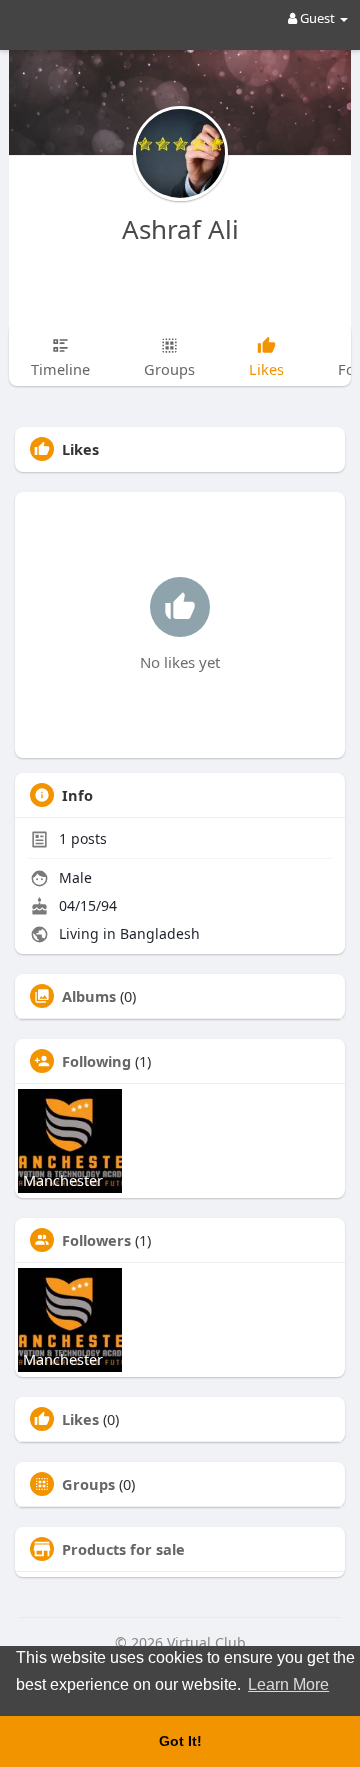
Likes (80, 1419)
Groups (88, 1484)
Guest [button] (317, 18)
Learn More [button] (288, 1684)
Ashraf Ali (180, 229)
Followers (96, 1240)
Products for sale (123, 1549)
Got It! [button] (180, 1741)
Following (96, 1061)
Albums (89, 996)
